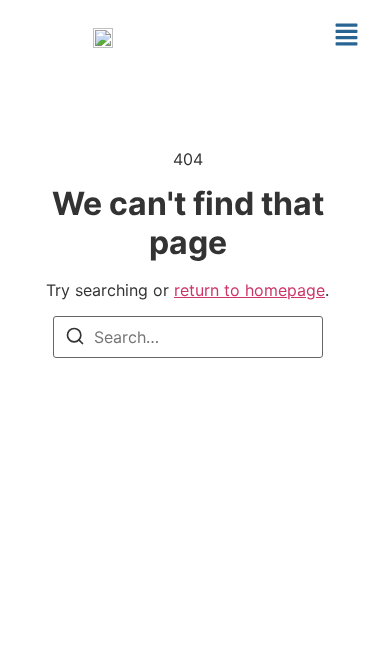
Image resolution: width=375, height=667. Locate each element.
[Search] (75, 339)
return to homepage (249, 290)
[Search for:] (188, 337)
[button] (346, 36)
